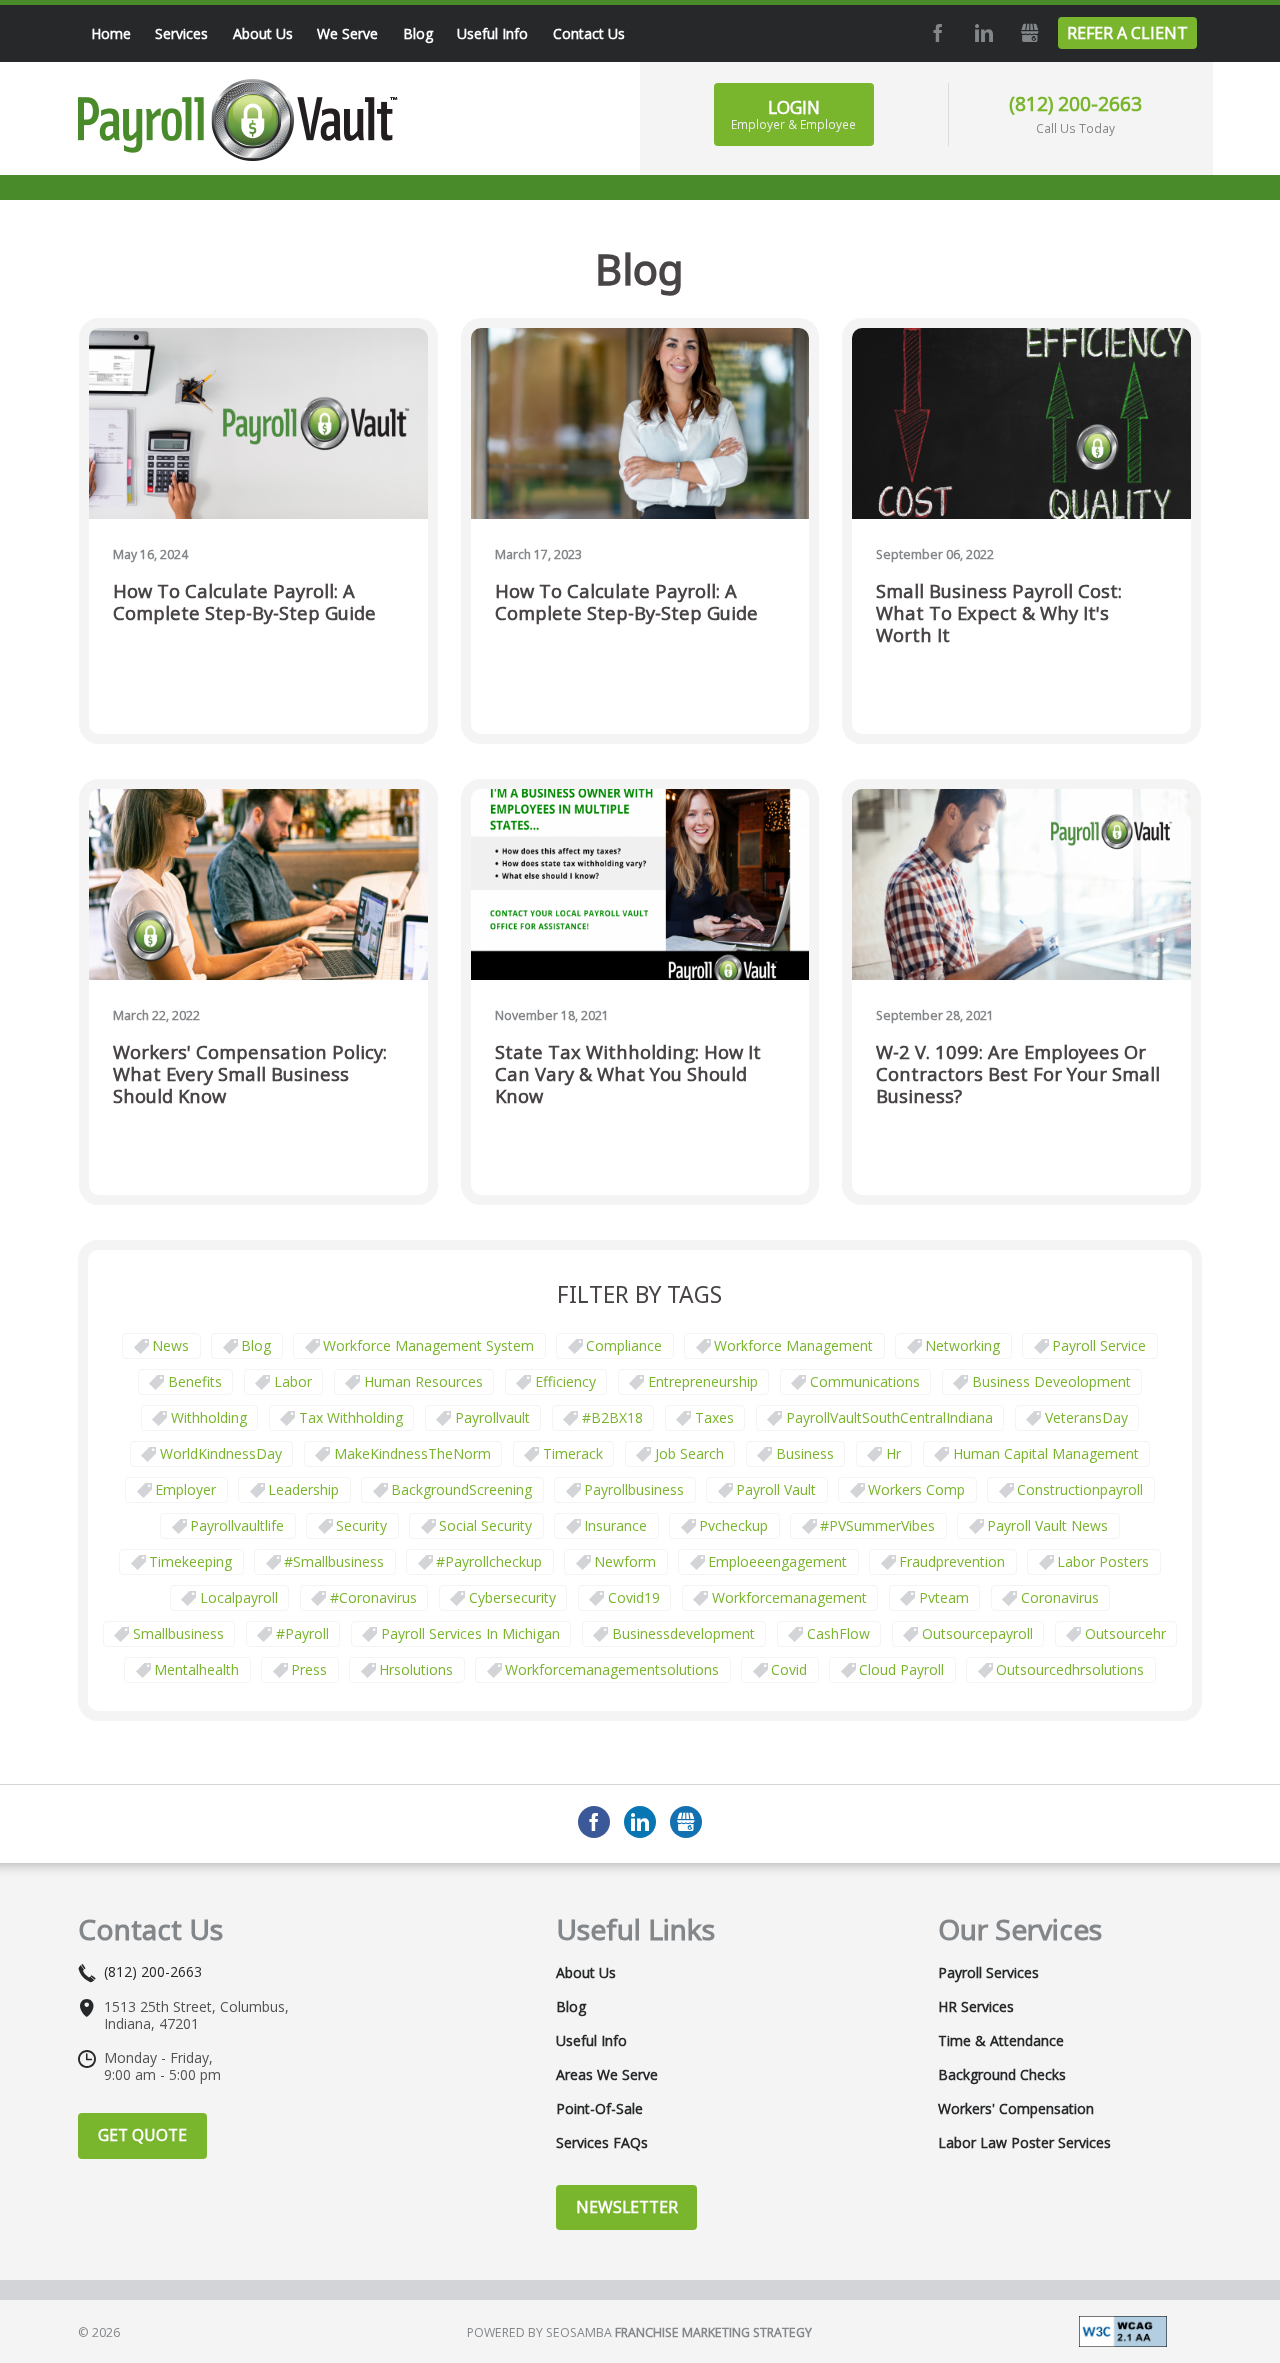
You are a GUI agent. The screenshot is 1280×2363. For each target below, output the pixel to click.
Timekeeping (190, 1561)
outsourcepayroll (977, 1633)
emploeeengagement (777, 1561)
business (805, 1453)
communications (865, 1381)
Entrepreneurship (703, 1381)
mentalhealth (196, 1669)
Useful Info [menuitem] (492, 33)
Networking (962, 1345)
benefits (195, 1381)
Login (793, 114)
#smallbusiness (334, 1561)
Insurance (615, 1525)
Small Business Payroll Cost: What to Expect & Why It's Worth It (999, 613)
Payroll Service (1099, 1345)
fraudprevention (952, 1561)
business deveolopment (1051, 1381)
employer (185, 1489)
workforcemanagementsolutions (612, 1669)
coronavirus (1060, 1597)
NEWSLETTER (627, 2207)
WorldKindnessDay (221, 1453)
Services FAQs (602, 2143)
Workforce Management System (428, 1345)
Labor (293, 1381)
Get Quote (142, 2135)
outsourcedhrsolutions (1070, 1669)
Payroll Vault (776, 1489)
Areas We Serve (607, 2075)
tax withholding (351, 1417)
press (309, 1669)
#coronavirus (373, 1597)
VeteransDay (1086, 1417)
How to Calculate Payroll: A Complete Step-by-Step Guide (244, 602)
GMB (1028, 33)
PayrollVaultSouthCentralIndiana (889, 1417)
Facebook (936, 33)
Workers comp (916, 1489)
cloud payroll (901, 1669)
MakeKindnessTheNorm (412, 1453)
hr (893, 1453)
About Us (586, 1973)
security (361, 1525)
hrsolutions (416, 1669)
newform (625, 1561)
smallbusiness (178, 1633)
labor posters (1103, 1561)
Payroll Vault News (1047, 1525)
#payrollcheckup (489, 1561)
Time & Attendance (1001, 2041)
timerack (573, 1453)
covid (789, 1669)
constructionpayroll (1080, 1489)
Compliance (624, 1345)
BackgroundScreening (461, 1489)
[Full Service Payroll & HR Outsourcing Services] (238, 120)
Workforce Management (793, 1345)
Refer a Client (1127, 33)
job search (689, 1453)
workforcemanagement (789, 1597)
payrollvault (492, 1417)
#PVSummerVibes (877, 1525)
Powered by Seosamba (639, 2332)
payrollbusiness (634, 1489)
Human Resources (423, 1381)
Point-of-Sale (599, 2109)
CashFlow (838, 1633)
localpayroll (239, 1597)
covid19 (634, 1597)
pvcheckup (733, 1525)
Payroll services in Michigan (470, 1633)
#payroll (302, 1633)
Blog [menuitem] (418, 33)
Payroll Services (988, 1973)
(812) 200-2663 (1075, 103)
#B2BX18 (612, 1417)
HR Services (976, 2007)
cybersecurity (512, 1597)
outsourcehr (1125, 1633)
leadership (303, 1489)
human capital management (1046, 1453)
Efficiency (565, 1381)
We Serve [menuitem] (347, 33)
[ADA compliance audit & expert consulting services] (1123, 2329)
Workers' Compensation (1016, 2109)
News (170, 1345)
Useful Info (591, 2041)
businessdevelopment (683, 1633)
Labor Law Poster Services (1024, 2143)
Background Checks (1002, 2075)
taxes (714, 1417)
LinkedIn (982, 33)
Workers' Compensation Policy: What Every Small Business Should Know (250, 1074)
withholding (209, 1417)
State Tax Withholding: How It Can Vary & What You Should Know (628, 1074)
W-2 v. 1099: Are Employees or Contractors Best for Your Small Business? (1018, 1074)
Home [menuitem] (111, 33)
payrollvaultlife (237, 1525)
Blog (256, 1345)
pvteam (944, 1597)
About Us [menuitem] (263, 33)
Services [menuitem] (181, 33)
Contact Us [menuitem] (589, 33)
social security (485, 1525)
